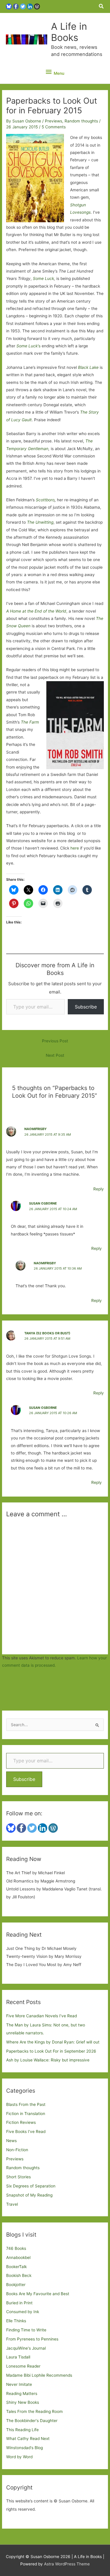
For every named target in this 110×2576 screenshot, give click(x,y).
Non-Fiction (17, 2150)
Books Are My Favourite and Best (38, 2294)
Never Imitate (19, 2384)
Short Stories (18, 2177)
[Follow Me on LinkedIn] (30, 6)
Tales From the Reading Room (34, 2411)
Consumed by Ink (23, 2312)
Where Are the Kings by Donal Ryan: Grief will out (53, 2042)
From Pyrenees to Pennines (32, 2339)
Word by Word (19, 2457)
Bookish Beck (19, 2275)
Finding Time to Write (26, 2330)
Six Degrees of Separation (31, 2186)
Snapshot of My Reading (29, 2195)
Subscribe (86, 1007)
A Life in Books (69, 32)
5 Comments (54, 127)
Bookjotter (16, 2285)
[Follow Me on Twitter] (23, 6)
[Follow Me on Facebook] (16, 6)
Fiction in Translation (26, 2114)
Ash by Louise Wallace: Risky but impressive (48, 2060)
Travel (12, 2204)
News (11, 2141)
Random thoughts (81, 121)
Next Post (55, 1055)
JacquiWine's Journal (26, 2348)
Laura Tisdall (18, 2357)
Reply (99, 1189)
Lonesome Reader (23, 2366)
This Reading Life (22, 2430)
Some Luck (43, 278)
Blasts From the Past (26, 2104)
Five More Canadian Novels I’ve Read (42, 2016)
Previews (54, 121)
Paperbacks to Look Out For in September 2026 (51, 2051)
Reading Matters (22, 2393)
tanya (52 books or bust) (47, 1333)
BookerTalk (16, 2267)
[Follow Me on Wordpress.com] (37, 6)
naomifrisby (35, 1129)
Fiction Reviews (21, 2122)
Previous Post (55, 1041)
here (75, 848)
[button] (101, 6)
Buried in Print (19, 2303)
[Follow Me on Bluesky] (9, 6)
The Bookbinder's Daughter (32, 2421)
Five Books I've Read (26, 2132)
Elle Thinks (16, 2321)
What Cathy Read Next (28, 2439)
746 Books (16, 2248)
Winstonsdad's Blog (24, 2448)
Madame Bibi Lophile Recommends (39, 2375)
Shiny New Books (23, 2402)
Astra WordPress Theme (67, 2564)
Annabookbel (18, 2257)
